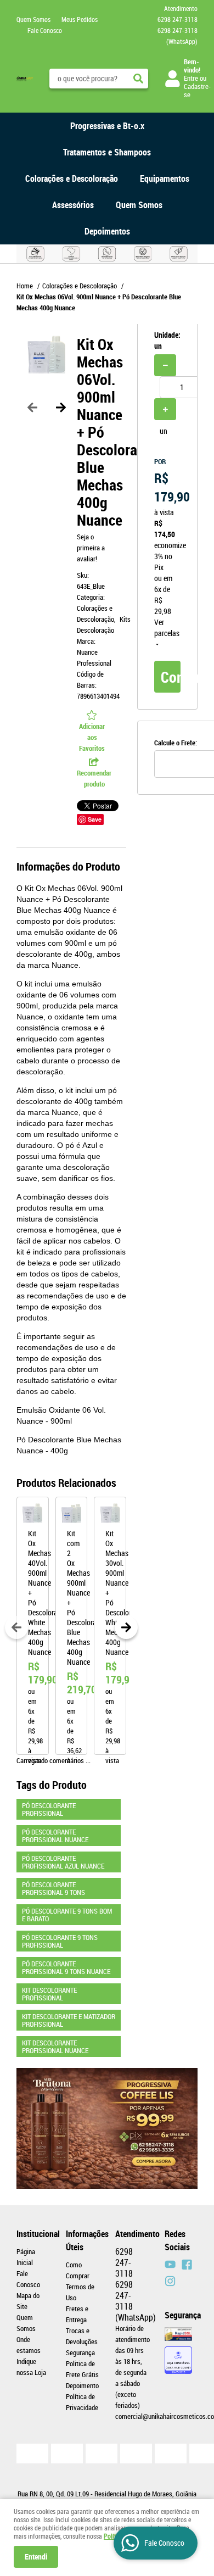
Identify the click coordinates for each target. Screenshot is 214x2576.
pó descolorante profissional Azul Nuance (63, 1862)
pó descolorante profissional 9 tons (54, 1888)
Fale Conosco (45, 30)
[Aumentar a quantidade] (165, 409)
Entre (191, 78)
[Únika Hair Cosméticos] (170, 2281)
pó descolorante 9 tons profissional (60, 1941)
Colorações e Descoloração (72, 179)
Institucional (33, 2234)
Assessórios (73, 205)
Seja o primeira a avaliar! (91, 548)
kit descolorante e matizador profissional (69, 2020)
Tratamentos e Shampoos (107, 152)
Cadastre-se (197, 90)
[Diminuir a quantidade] (165, 365)
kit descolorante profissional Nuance (55, 2047)
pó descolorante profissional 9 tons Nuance (66, 1967)
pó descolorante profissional (49, 1809)
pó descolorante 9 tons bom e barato (67, 1915)
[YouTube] (170, 2265)
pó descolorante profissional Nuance (55, 1836)
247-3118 (178, 19)
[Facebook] (187, 2265)
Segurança (80, 2352)
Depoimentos (107, 231)
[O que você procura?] (138, 79)
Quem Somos (33, 19)
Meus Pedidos (80, 19)
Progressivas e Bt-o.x (107, 126)
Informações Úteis (82, 2240)
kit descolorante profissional (49, 1994)
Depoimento (82, 2385)
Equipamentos (165, 179)
